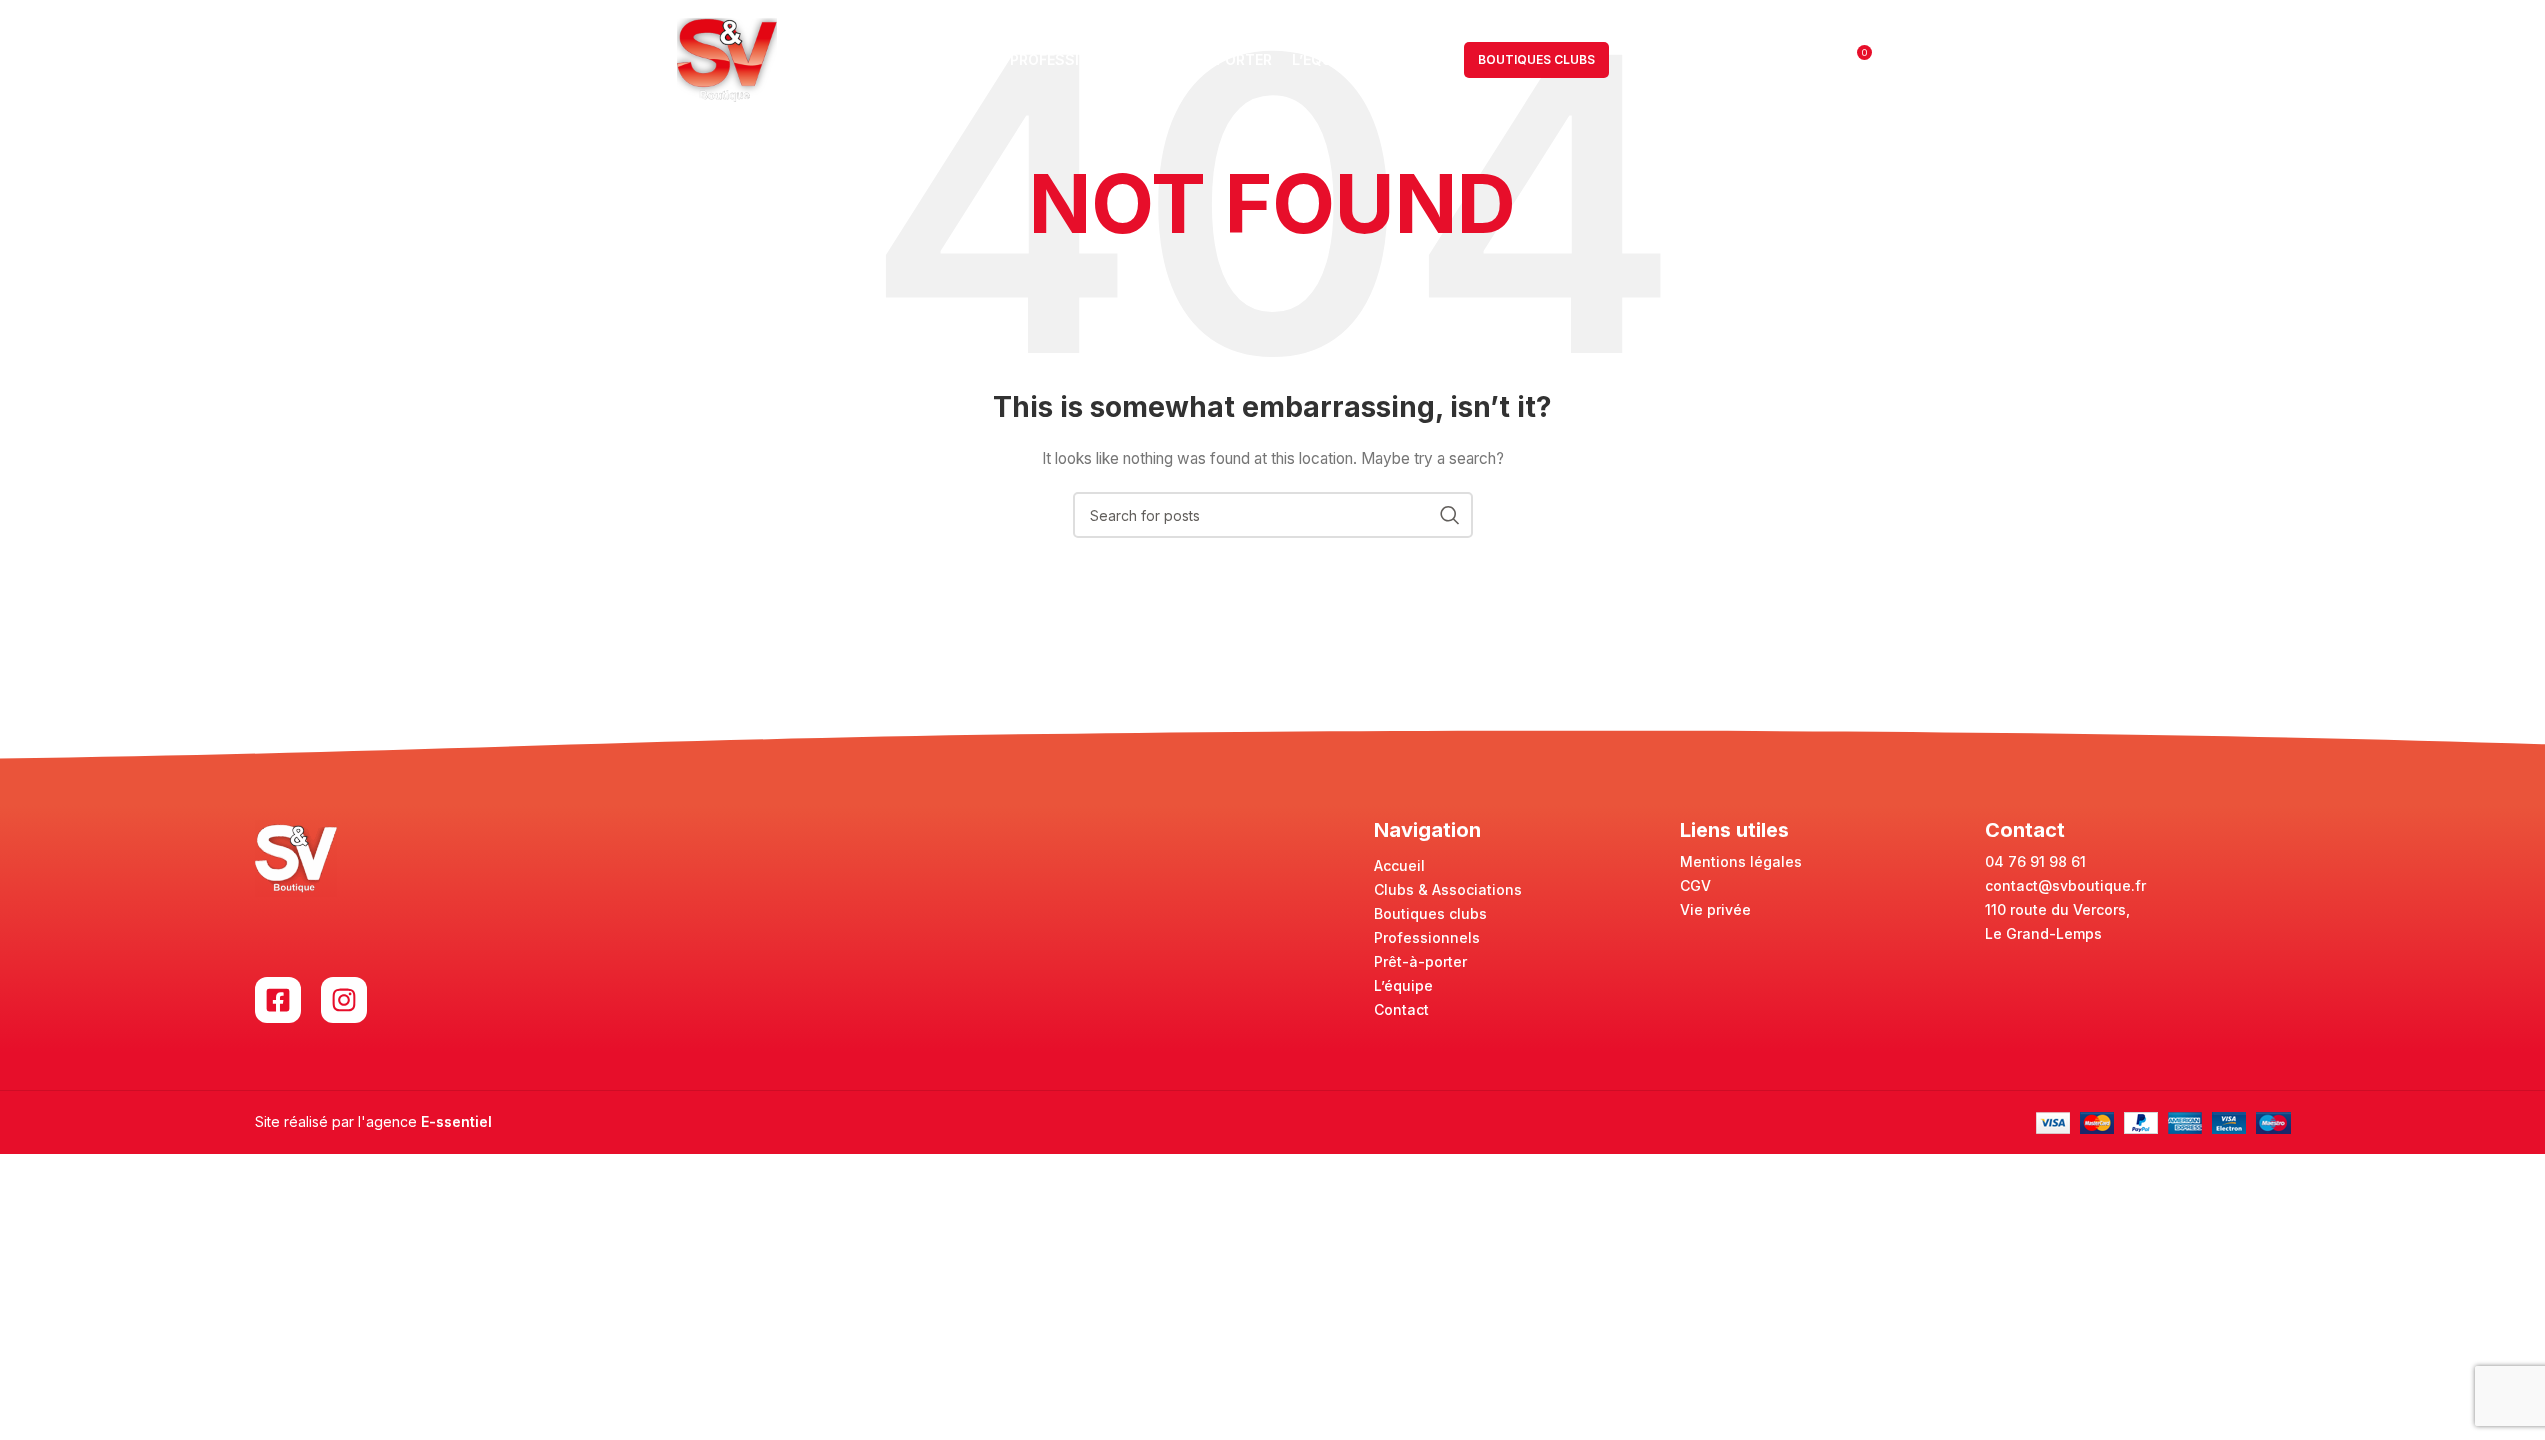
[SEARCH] (1450, 515)
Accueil (1399, 865)
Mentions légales (1741, 861)
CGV (1695, 885)
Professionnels (1427, 937)
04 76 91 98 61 (2035, 861)
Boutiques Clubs (1536, 59)
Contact (1401, 1009)
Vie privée (1715, 909)
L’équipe (1403, 985)
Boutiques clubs (1430, 913)
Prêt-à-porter (1420, 961)
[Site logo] (727, 58)
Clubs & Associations (1448, 889)
